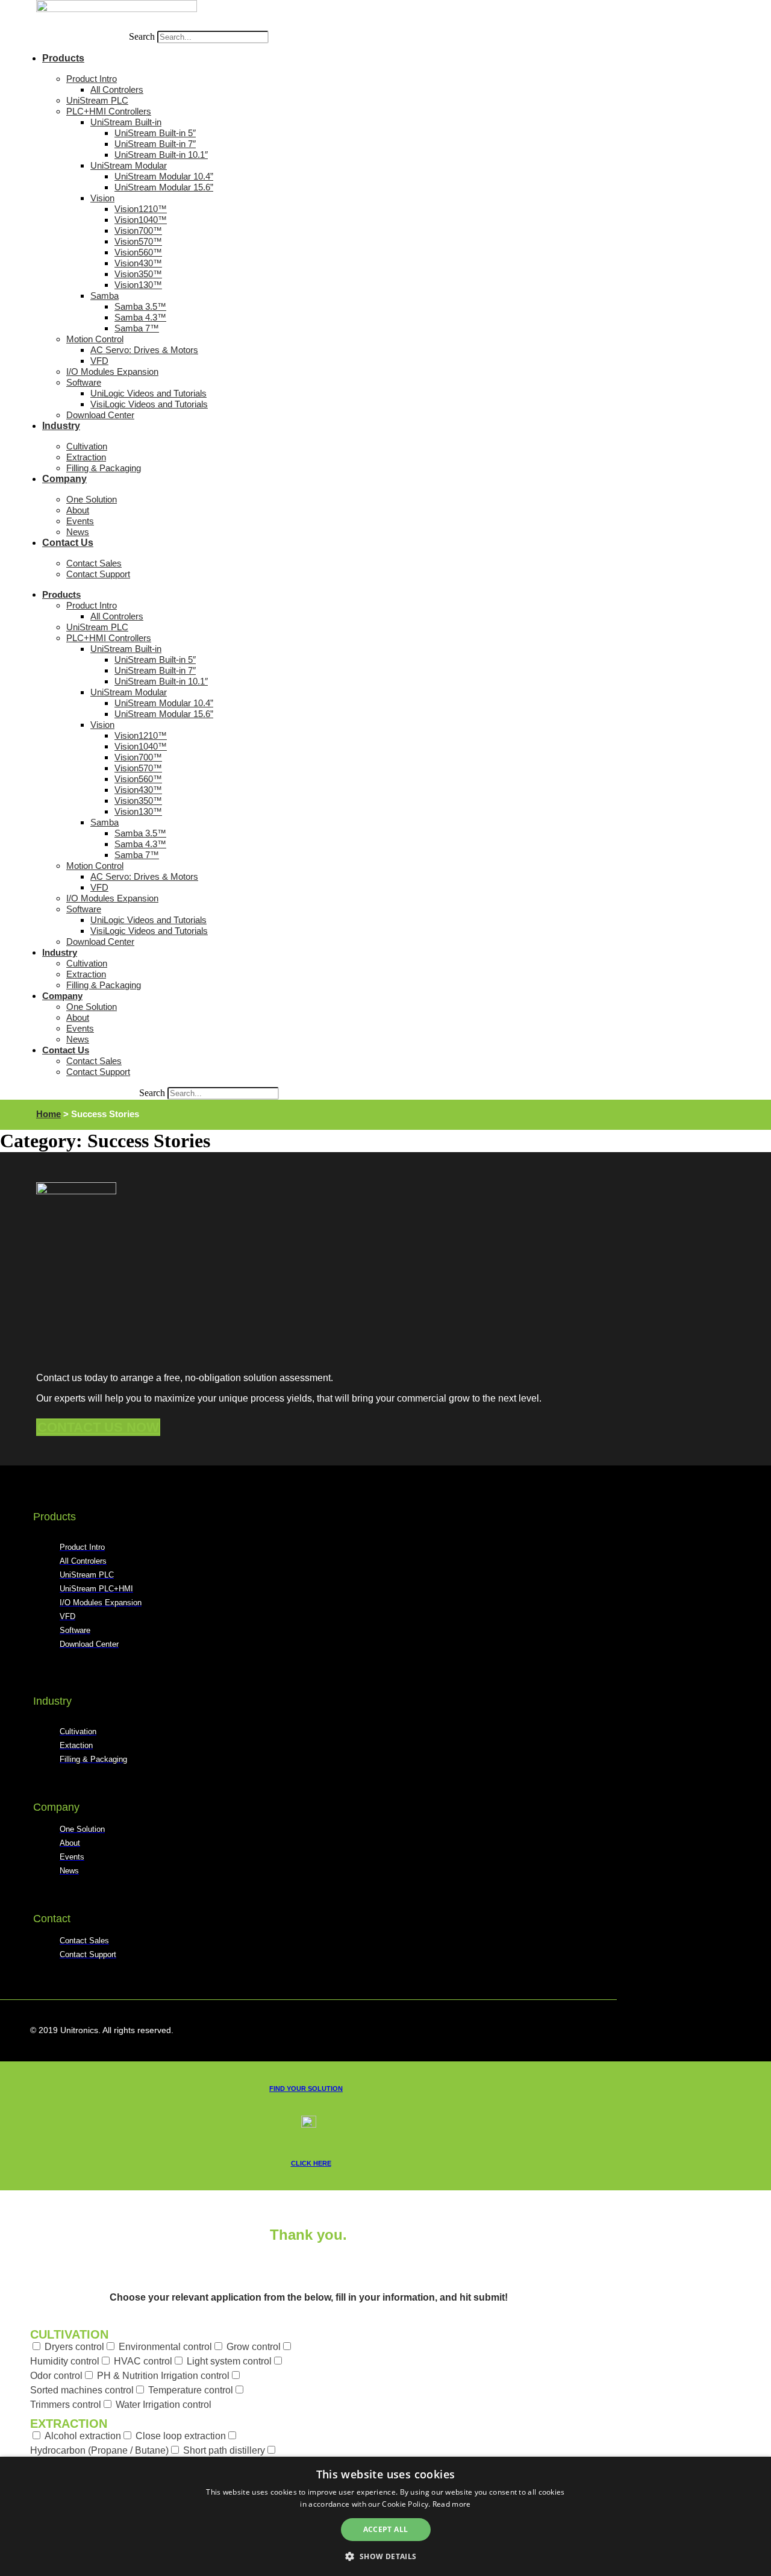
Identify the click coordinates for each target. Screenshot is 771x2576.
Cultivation (69, 2334)
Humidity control (65, 2361)
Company (64, 479)
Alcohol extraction (83, 2436)
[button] (385, 2556)
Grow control (254, 2347)
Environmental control (165, 2347)
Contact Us (68, 543)
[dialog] (385, 2516)
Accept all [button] (386, 2529)
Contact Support (98, 574)
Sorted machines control (82, 2390)
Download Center (100, 415)
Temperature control (191, 2390)
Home (48, 1114)
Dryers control (74, 2347)
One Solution (92, 499)
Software (84, 382)
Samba (105, 296)
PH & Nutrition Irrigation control (163, 2376)
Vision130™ (138, 285)
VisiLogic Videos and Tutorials (149, 404)
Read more (452, 2504)
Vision (102, 198)
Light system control (229, 2361)
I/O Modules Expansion (112, 371)
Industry (61, 426)
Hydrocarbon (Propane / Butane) (99, 2450)
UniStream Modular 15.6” (164, 187)
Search (142, 36)
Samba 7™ (137, 328)
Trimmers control (66, 2405)
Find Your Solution (306, 2089)
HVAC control (143, 2361)
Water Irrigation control (164, 2405)
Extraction (69, 2424)
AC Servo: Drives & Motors (144, 350)
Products (63, 58)
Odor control (56, 2376)
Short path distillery (224, 2450)
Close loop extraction (181, 2436)
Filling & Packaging (104, 468)
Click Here (311, 2163)
